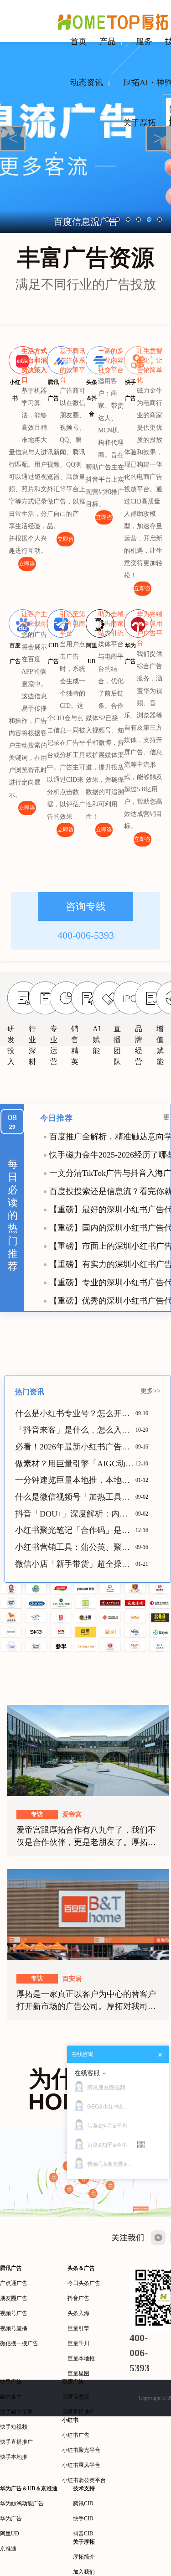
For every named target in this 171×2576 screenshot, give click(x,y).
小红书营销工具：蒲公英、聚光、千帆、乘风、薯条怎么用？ (75, 1547)
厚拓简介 (84, 2557)
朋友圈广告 (14, 2298)
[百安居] (88, 1914)
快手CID (83, 2519)
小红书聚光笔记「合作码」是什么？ (75, 1530)
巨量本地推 (81, 2358)
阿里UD (10, 2534)
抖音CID (83, 2534)
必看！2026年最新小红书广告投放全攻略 (75, 1447)
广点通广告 (14, 2283)
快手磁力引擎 (16, 2412)
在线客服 (87, 2073)
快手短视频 (14, 2427)
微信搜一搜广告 (19, 2343)
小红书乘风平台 (81, 2465)
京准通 (8, 2549)
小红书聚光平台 (81, 2450)
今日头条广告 (84, 2283)
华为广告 (11, 2519)
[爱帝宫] (88, 1750)
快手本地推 (14, 2457)
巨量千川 (78, 2343)
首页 (78, 42)
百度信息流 (76, 2397)
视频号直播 (14, 2328)
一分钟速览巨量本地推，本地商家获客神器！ (75, 1480)
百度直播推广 (78, 2412)
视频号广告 (14, 2313)
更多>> (150, 1391)
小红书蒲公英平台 (84, 2480)
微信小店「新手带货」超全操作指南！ (75, 1564)
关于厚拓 (140, 123)
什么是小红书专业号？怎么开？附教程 (75, 1413)
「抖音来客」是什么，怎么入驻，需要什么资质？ (75, 1430)
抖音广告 (78, 2298)
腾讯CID (83, 2503)
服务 (144, 42)
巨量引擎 (78, 2328)
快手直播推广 (16, 2442)
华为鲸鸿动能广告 (22, 2503)
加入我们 (84, 2572)
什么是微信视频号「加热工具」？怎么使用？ (75, 1497)
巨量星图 (78, 2373)
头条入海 (78, 2313)
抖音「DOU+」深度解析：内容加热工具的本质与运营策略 (75, 1514)
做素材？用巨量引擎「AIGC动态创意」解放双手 (75, 1464)
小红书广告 (76, 2435)
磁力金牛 (11, 2397)
